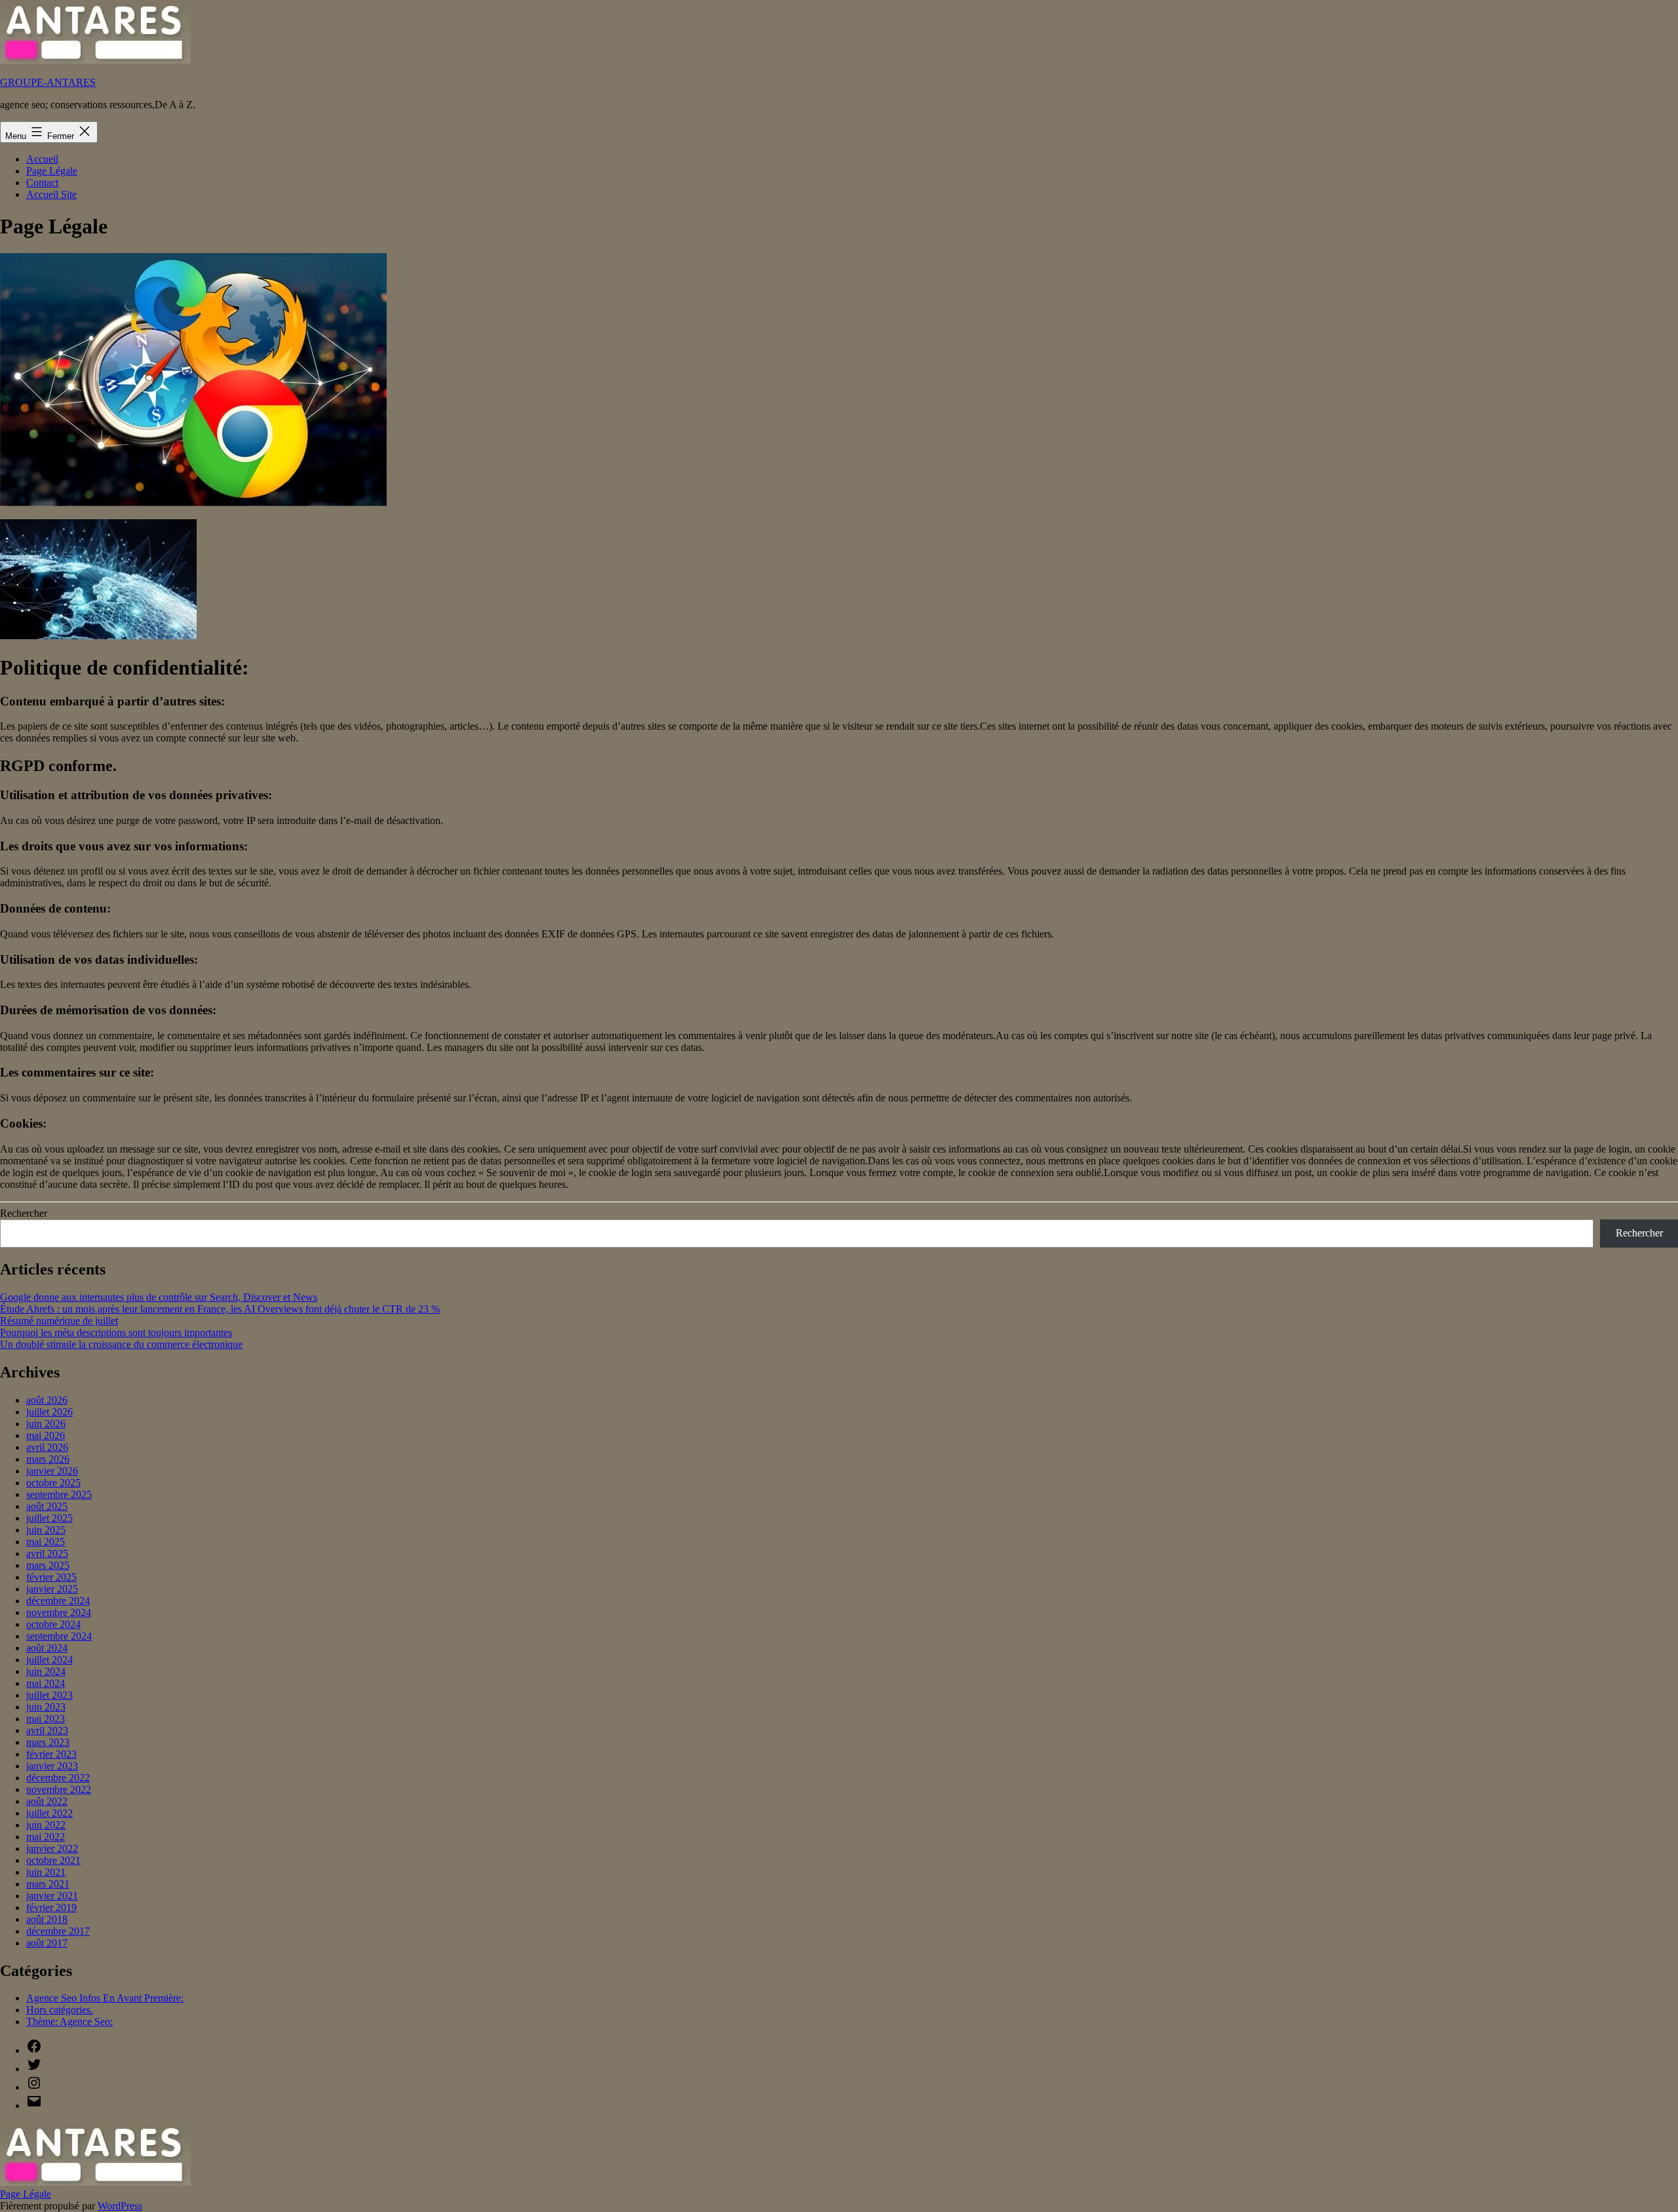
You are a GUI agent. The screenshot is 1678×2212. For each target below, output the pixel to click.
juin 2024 (46, 1671)
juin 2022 (46, 1825)
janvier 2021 (52, 1896)
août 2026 (47, 1400)
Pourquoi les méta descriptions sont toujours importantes (116, 1333)
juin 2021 (46, 1872)
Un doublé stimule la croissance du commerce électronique (121, 1344)
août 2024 (47, 1648)
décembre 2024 (58, 1601)
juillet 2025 (49, 1518)
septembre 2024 (59, 1636)
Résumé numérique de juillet (59, 1321)
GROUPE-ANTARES (48, 82)
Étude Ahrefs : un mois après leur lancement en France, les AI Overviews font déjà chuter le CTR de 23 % (220, 1309)
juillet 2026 (49, 1412)
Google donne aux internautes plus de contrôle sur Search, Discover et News (159, 1297)
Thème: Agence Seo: (69, 2022)
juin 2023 (46, 1707)
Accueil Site (51, 194)
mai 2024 (46, 1683)
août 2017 (47, 1943)
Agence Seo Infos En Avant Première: (105, 1998)
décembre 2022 (58, 1778)
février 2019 (51, 1907)
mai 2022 (46, 1837)
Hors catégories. (60, 2010)
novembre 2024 (59, 1612)
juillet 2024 (49, 1660)
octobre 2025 (53, 1483)
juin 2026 (46, 1424)
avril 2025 (47, 1553)
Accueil (42, 159)
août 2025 (47, 1506)
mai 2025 (46, 1542)
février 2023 (51, 1754)
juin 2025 (46, 1530)
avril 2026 (47, 1447)
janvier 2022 (52, 1848)
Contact (42, 183)
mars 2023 (48, 1742)
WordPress (120, 2206)
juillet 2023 (49, 1695)
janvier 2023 (52, 1766)
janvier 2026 (52, 1471)
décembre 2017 (58, 1931)
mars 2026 (48, 1459)
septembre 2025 (59, 1494)
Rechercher (24, 1213)
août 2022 (47, 1801)
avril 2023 (47, 1730)
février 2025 (51, 1577)
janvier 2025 (52, 1589)
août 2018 (47, 1919)
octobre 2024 (53, 1624)
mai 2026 (46, 1435)
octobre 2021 (53, 1860)
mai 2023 (46, 1719)
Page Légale (52, 171)
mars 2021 (48, 1884)
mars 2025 (48, 1565)
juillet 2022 (49, 1813)
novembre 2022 (59, 1789)
